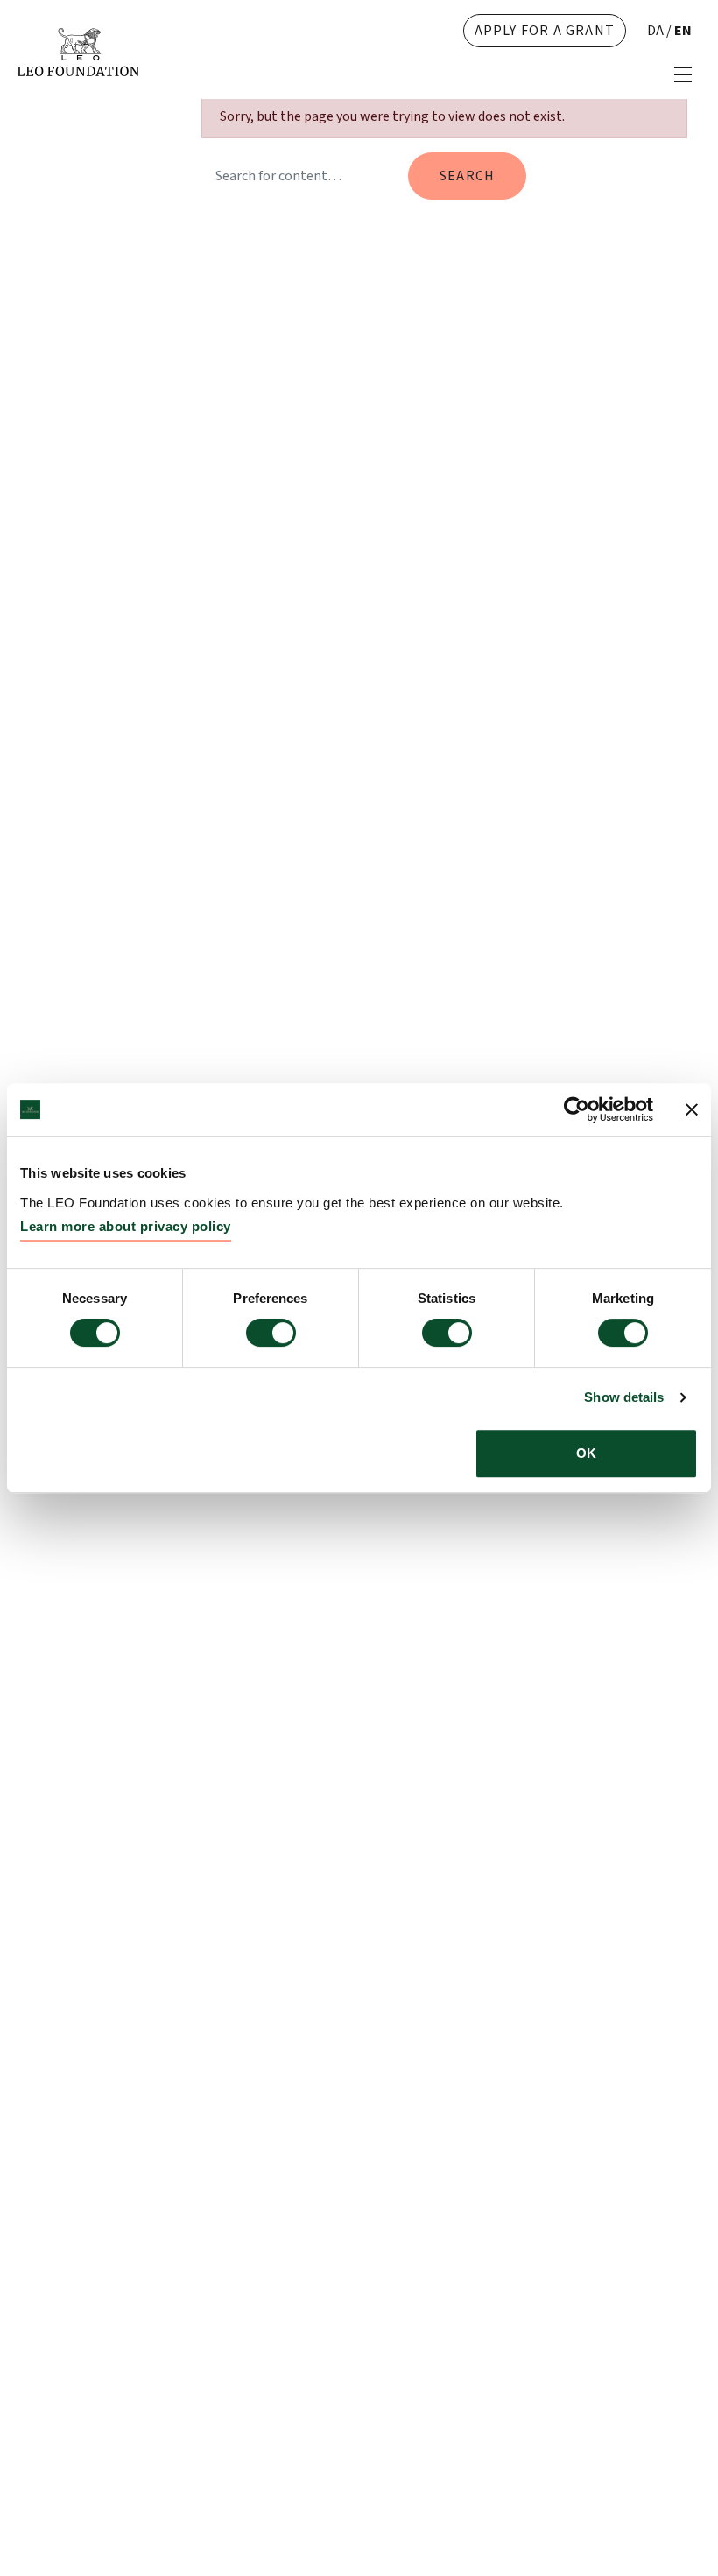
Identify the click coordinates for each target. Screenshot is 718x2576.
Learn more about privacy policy (126, 1226)
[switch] (271, 1333)
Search (467, 176)
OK (586, 1453)
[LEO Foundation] (78, 51)
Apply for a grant (545, 31)
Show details (624, 1397)
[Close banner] (692, 1109)
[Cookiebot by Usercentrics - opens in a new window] (577, 1109)
